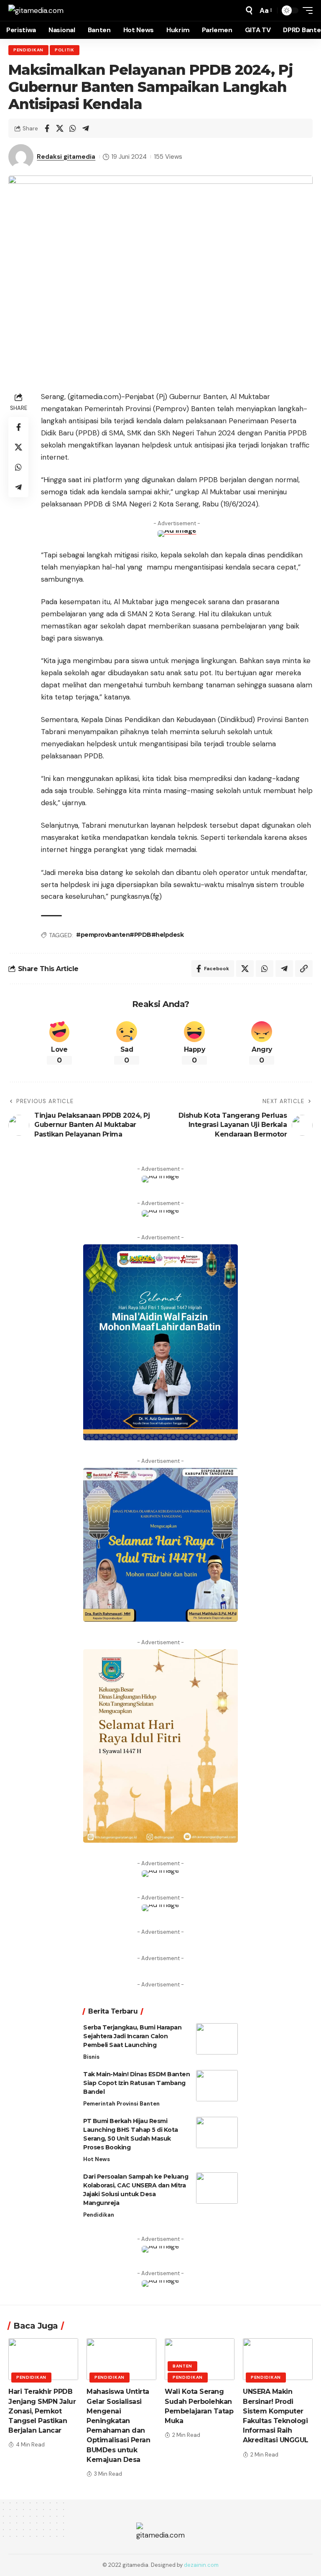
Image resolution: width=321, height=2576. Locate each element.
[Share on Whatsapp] (73, 128)
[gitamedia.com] (36, 10)
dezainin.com (201, 2565)
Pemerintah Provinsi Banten (121, 2104)
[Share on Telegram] (86, 128)
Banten (182, 2366)
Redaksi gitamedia (66, 157)
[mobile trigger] (306, 10)
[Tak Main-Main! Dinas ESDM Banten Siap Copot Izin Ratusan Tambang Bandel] (217, 2086)
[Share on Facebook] (47, 128)
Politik (65, 50)
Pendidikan (28, 50)
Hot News (97, 2159)
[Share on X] (60, 128)
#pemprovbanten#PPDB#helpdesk (130, 935)
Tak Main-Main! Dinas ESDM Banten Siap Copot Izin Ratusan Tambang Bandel (136, 2083)
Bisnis (91, 2057)
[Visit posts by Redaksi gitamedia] (21, 157)
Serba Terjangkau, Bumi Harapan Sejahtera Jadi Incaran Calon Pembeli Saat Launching (132, 2036)
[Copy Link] (304, 969)
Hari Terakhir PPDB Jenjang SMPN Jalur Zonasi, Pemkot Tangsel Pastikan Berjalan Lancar (42, 2411)
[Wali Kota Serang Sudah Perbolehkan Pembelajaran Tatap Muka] (200, 2359)
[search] (249, 10)
